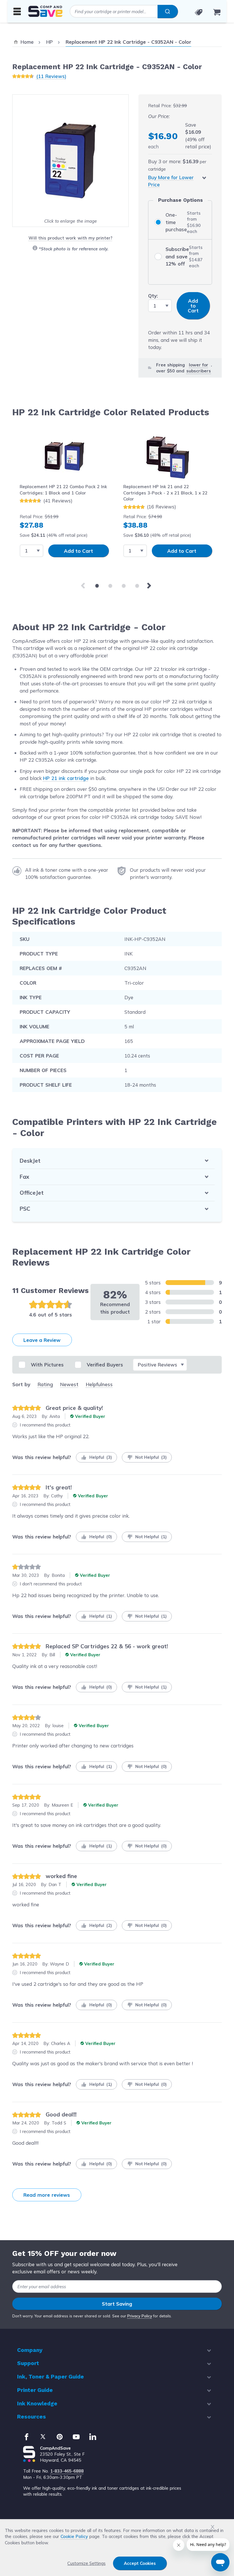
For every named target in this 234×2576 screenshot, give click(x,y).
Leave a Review (42, 1340)
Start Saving (117, 2304)
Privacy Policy (140, 2316)
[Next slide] (150, 586)
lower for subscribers (199, 368)
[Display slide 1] (97, 586)
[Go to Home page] (45, 11)
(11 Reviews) (51, 76)
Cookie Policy (74, 2536)
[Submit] (168, 11)
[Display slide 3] (124, 586)
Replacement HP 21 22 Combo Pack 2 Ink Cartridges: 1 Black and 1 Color (63, 490)
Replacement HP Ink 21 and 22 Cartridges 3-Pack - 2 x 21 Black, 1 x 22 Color (165, 493)
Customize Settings (86, 2563)
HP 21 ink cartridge (66, 778)
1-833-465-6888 (67, 2471)
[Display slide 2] (110, 586)
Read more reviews (47, 2195)
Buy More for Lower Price (171, 181)
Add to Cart (78, 551)
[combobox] (124, 11)
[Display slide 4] (137, 586)
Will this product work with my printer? (70, 238)
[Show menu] (17, 11)
